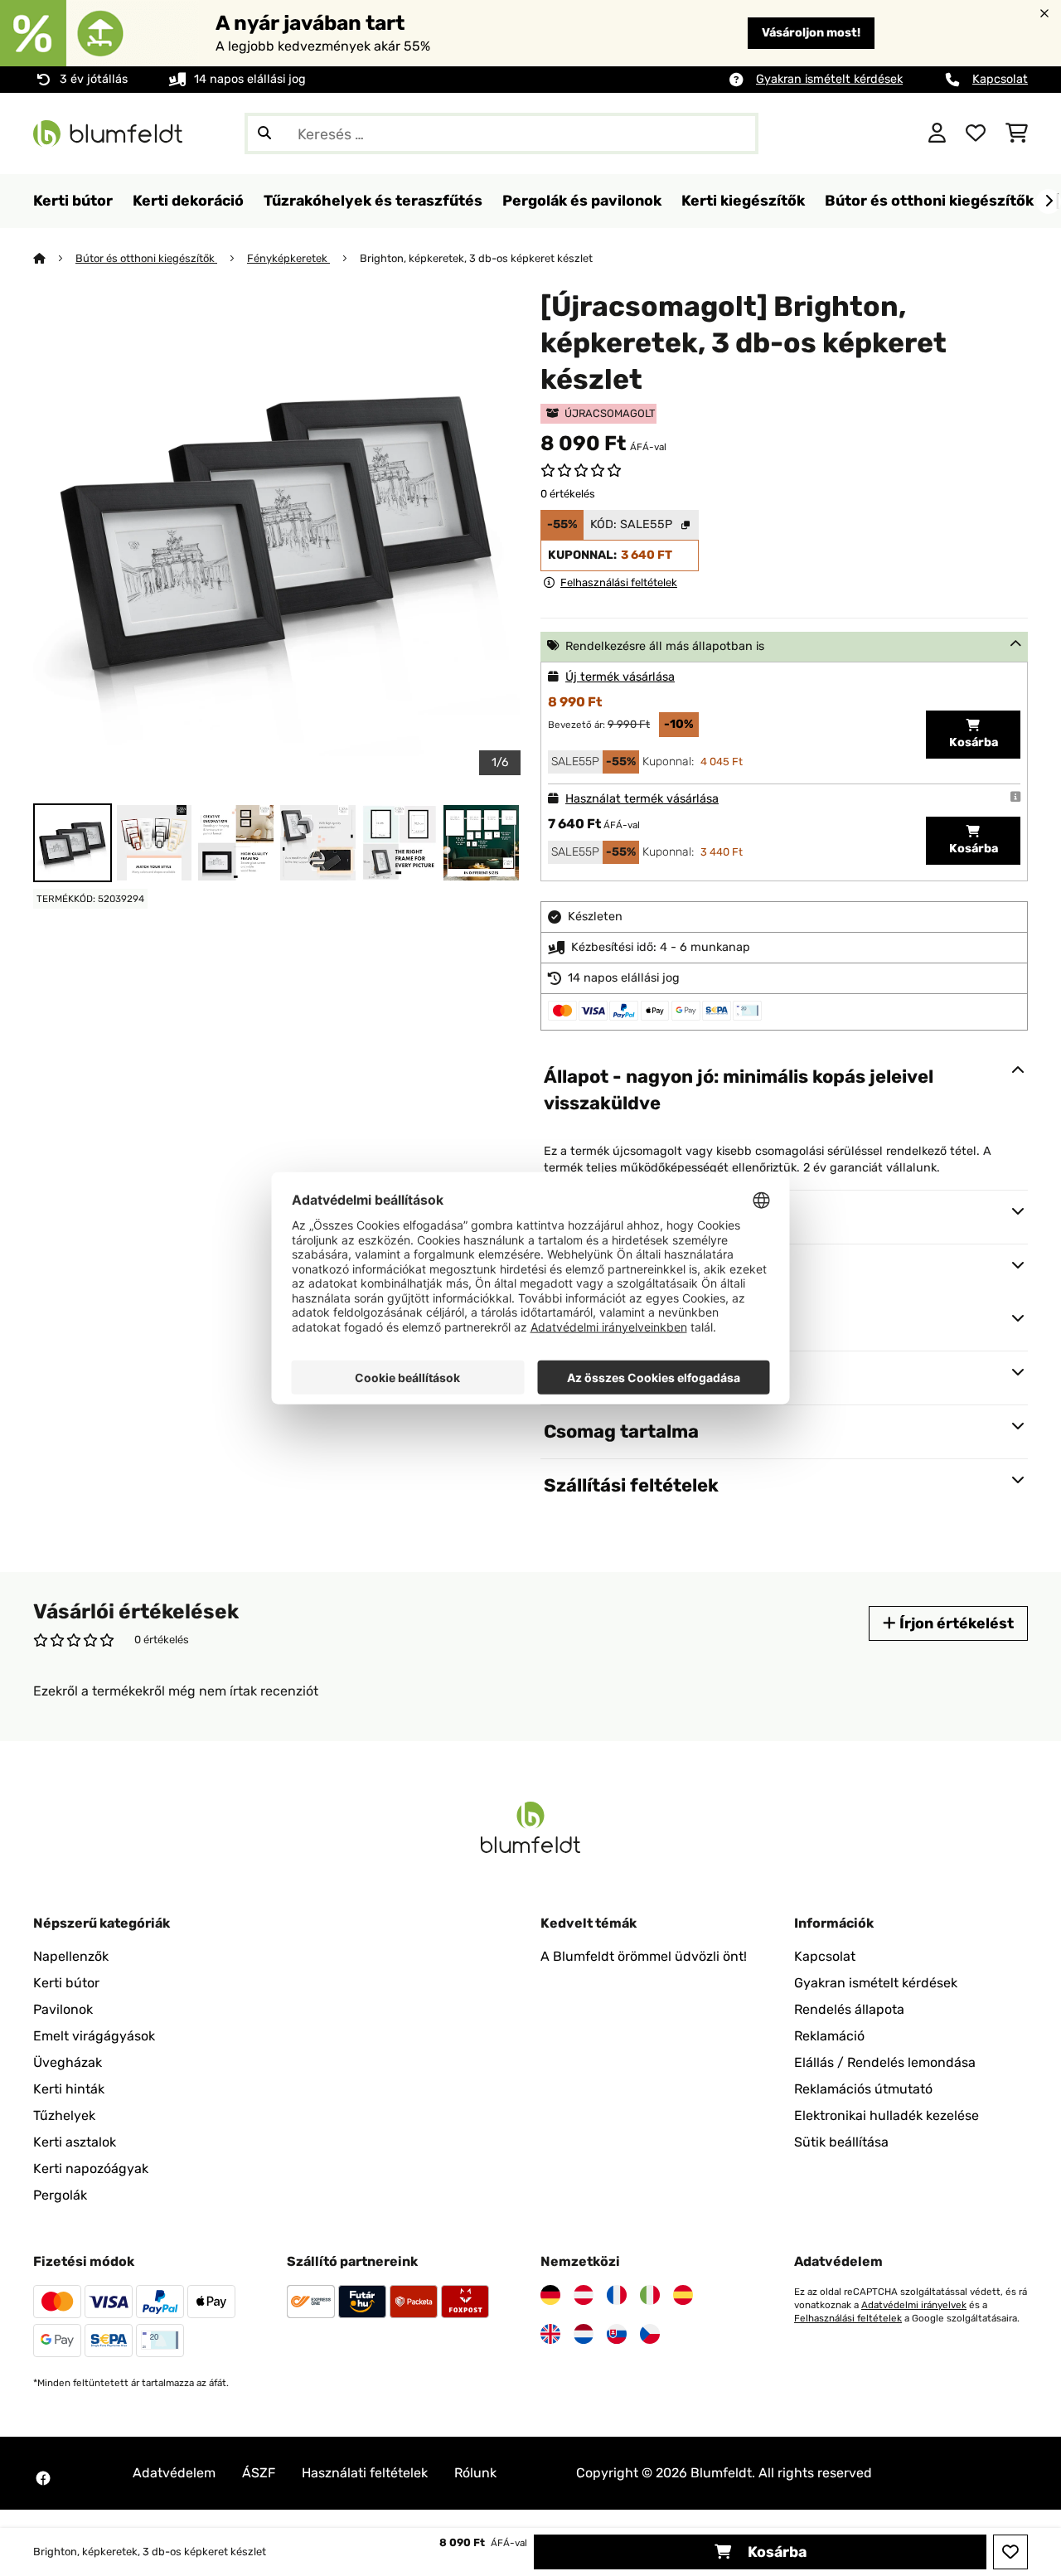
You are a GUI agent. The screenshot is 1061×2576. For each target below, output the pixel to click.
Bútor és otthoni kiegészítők (146, 258)
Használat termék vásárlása (642, 799)
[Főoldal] (54, 258)
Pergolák (60, 2195)
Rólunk (475, 2473)
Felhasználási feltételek (848, 2318)
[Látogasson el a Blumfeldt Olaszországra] (650, 2295)
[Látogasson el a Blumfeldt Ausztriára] (584, 2295)
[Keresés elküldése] (264, 133)
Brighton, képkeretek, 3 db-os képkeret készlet (476, 258)
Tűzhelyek (64, 2115)
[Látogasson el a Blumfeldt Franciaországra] (617, 2295)
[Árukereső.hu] (835, 132)
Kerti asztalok (75, 2142)
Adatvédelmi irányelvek (914, 2305)
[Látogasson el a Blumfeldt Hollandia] (584, 2334)
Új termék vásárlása (620, 677)
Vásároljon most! (811, 33)
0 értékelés (568, 494)
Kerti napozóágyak (91, 2168)
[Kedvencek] (976, 133)
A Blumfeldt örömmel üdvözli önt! (644, 1956)
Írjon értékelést (955, 1623)
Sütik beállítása (841, 2142)
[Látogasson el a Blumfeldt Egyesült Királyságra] (550, 2334)
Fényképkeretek (288, 258)
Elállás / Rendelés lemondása (885, 2062)
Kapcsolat (1000, 79)
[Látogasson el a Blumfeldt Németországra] (550, 2295)
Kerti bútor (66, 1983)
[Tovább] (1049, 201)
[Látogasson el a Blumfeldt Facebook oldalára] (43, 2478)
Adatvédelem (174, 2473)
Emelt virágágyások (94, 2036)
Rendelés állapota (849, 2009)
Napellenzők (71, 1956)
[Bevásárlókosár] (1017, 133)
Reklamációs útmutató (863, 2089)
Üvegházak (68, 2062)
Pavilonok (63, 2009)
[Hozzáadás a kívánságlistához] (1010, 2552)
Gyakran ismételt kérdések (829, 79)
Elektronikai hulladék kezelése (887, 2115)
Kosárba (775, 2552)
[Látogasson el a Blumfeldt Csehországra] (650, 2334)
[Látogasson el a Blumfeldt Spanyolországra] (683, 2295)
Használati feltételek (365, 2473)
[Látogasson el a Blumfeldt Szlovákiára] (617, 2334)
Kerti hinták (69, 2089)
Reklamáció (829, 2036)
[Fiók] (937, 133)
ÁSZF (259, 2473)
